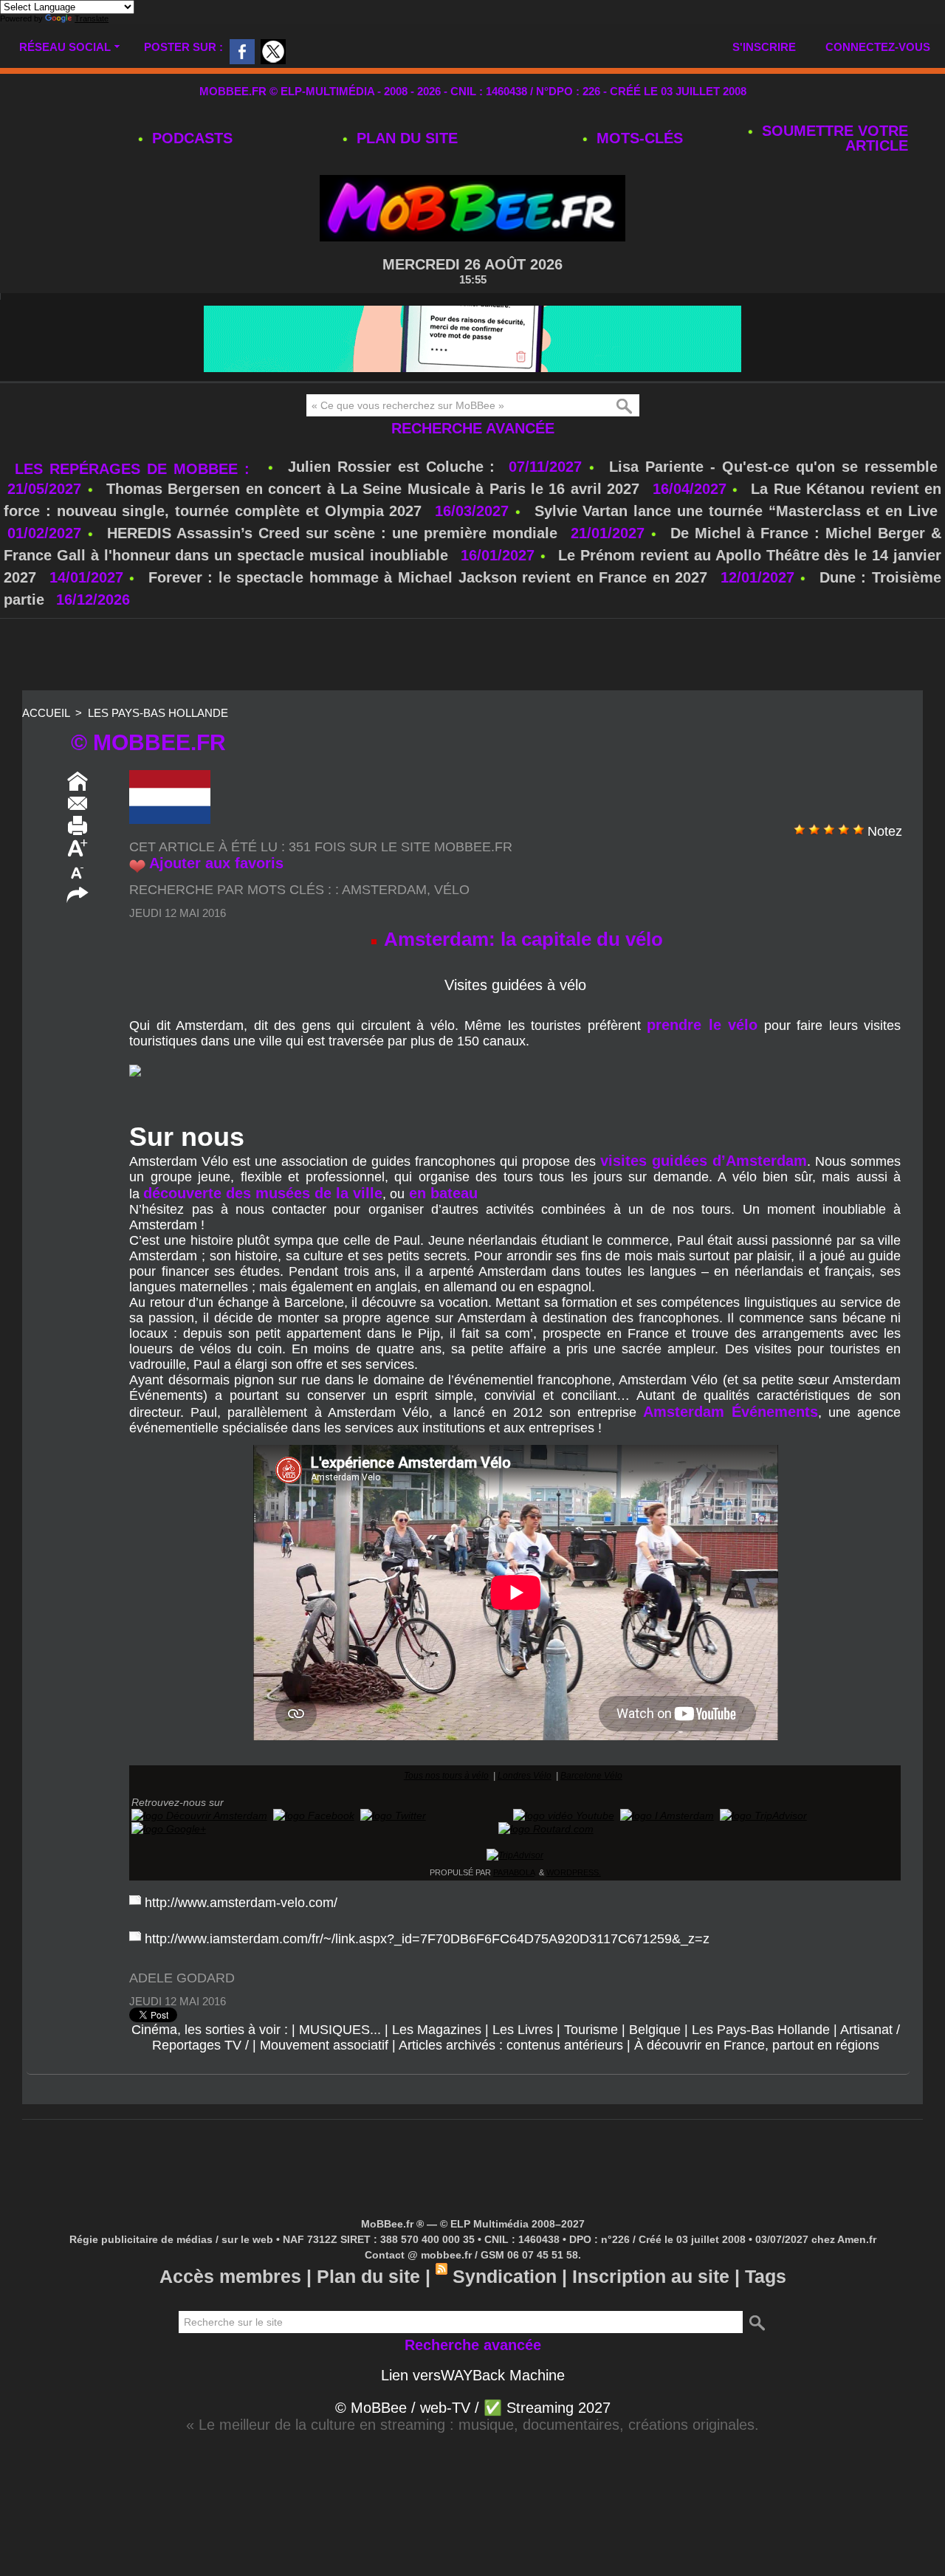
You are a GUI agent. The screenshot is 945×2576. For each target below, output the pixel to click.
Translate (92, 18)
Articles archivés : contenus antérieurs (511, 2045)
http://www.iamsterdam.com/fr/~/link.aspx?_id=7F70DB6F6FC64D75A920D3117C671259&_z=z (427, 1939)
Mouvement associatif (324, 2045)
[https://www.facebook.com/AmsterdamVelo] (314, 1816)
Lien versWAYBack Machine (473, 2375)
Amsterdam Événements (731, 1412)
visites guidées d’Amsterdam (704, 1161)
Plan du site (405, 138)
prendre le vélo (702, 1025)
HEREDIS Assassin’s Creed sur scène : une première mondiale (332, 533)
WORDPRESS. (574, 1872)
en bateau (441, 1193)
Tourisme (591, 2030)
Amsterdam (384, 890)
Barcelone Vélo (591, 1776)
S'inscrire (764, 47)
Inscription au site (651, 2276)
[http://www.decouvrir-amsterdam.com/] (199, 1816)
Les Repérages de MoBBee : (135, 469)
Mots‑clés (638, 138)
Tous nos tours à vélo (446, 1776)
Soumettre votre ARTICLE (833, 138)
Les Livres (523, 2030)
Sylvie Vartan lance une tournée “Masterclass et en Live (736, 511)
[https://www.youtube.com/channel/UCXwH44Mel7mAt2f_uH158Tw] (564, 1816)
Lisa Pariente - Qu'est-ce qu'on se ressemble (773, 467)
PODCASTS (190, 138)
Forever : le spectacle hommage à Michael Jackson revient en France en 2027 (428, 577)
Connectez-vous (878, 47)
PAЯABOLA (514, 1872)
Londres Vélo (525, 1776)
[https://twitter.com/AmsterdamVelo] (393, 1816)
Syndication (505, 2276)
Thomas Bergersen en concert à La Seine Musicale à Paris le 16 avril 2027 (373, 489)
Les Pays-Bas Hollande (158, 713)
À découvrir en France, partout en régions (757, 2045)
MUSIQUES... (340, 2030)
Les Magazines (437, 2030)
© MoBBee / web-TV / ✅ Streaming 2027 (473, 2408)
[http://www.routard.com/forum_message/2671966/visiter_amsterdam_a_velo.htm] (546, 1829)
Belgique (655, 2030)
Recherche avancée (473, 428)
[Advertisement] (472, 656)
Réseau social (65, 47)
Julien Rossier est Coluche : (395, 467)
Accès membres (230, 2276)
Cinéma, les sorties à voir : (210, 2030)
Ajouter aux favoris (216, 863)
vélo (452, 890)
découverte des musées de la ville (263, 1193)
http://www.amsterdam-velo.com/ (241, 1903)
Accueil (46, 713)
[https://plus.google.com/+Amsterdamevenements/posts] (169, 1829)
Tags (766, 2276)
